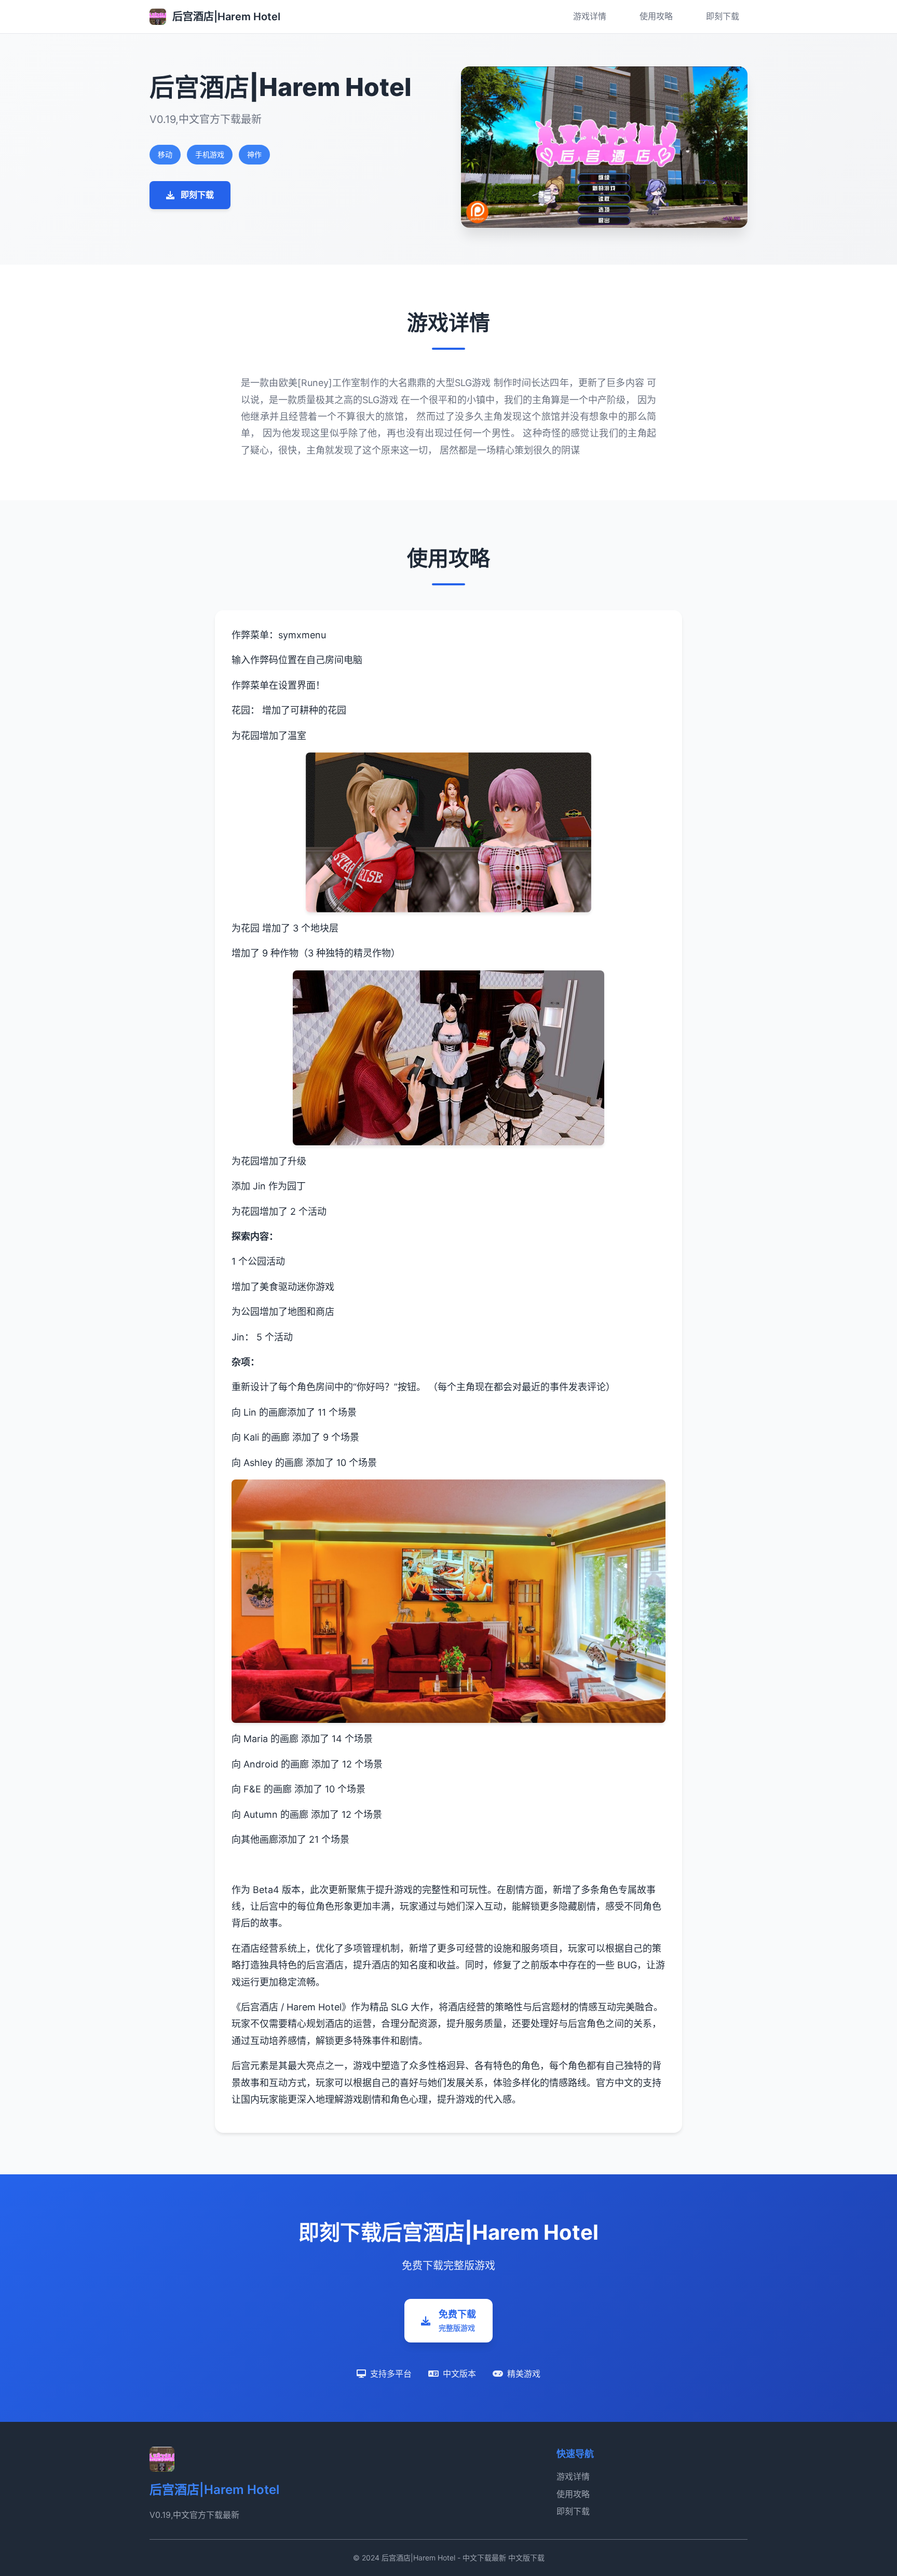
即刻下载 (723, 16)
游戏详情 (590, 16)
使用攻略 (656, 16)
